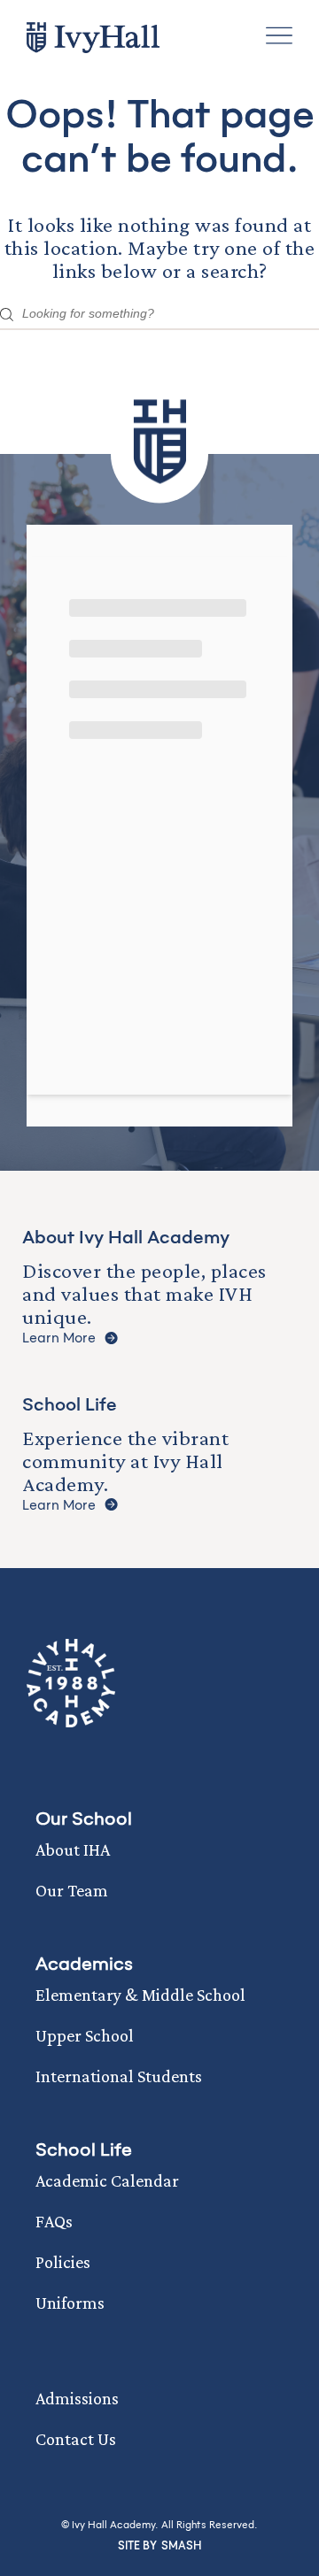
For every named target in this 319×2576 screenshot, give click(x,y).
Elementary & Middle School (140, 1995)
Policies (63, 2262)
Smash (181, 2546)
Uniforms (70, 2303)
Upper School (85, 2035)
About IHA (73, 1849)
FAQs (54, 2221)
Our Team (72, 1890)
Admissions (77, 2398)
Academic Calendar (107, 2180)
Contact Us (76, 2439)
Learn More (59, 1338)
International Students (119, 2076)
